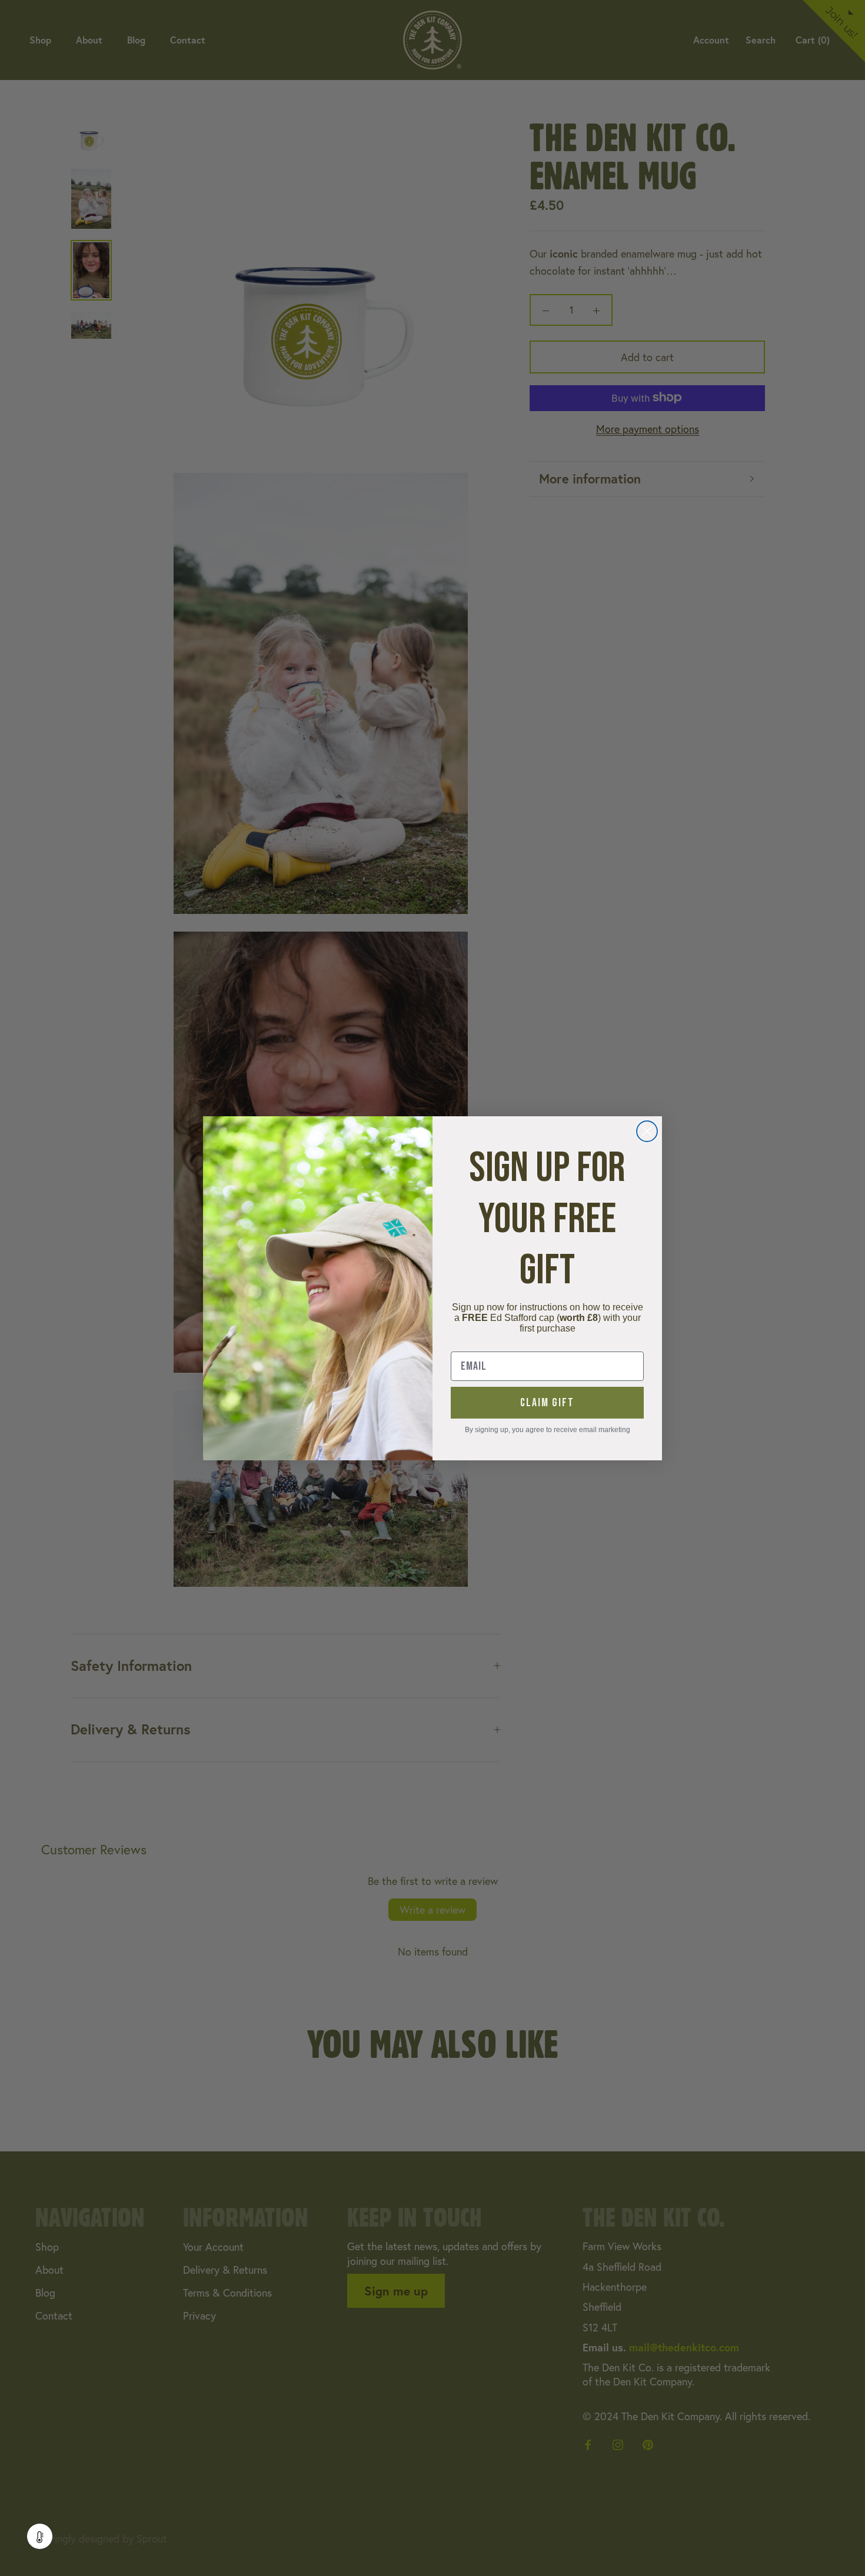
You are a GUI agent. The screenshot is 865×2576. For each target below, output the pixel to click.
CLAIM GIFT (547, 1403)
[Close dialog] (647, 1131)
